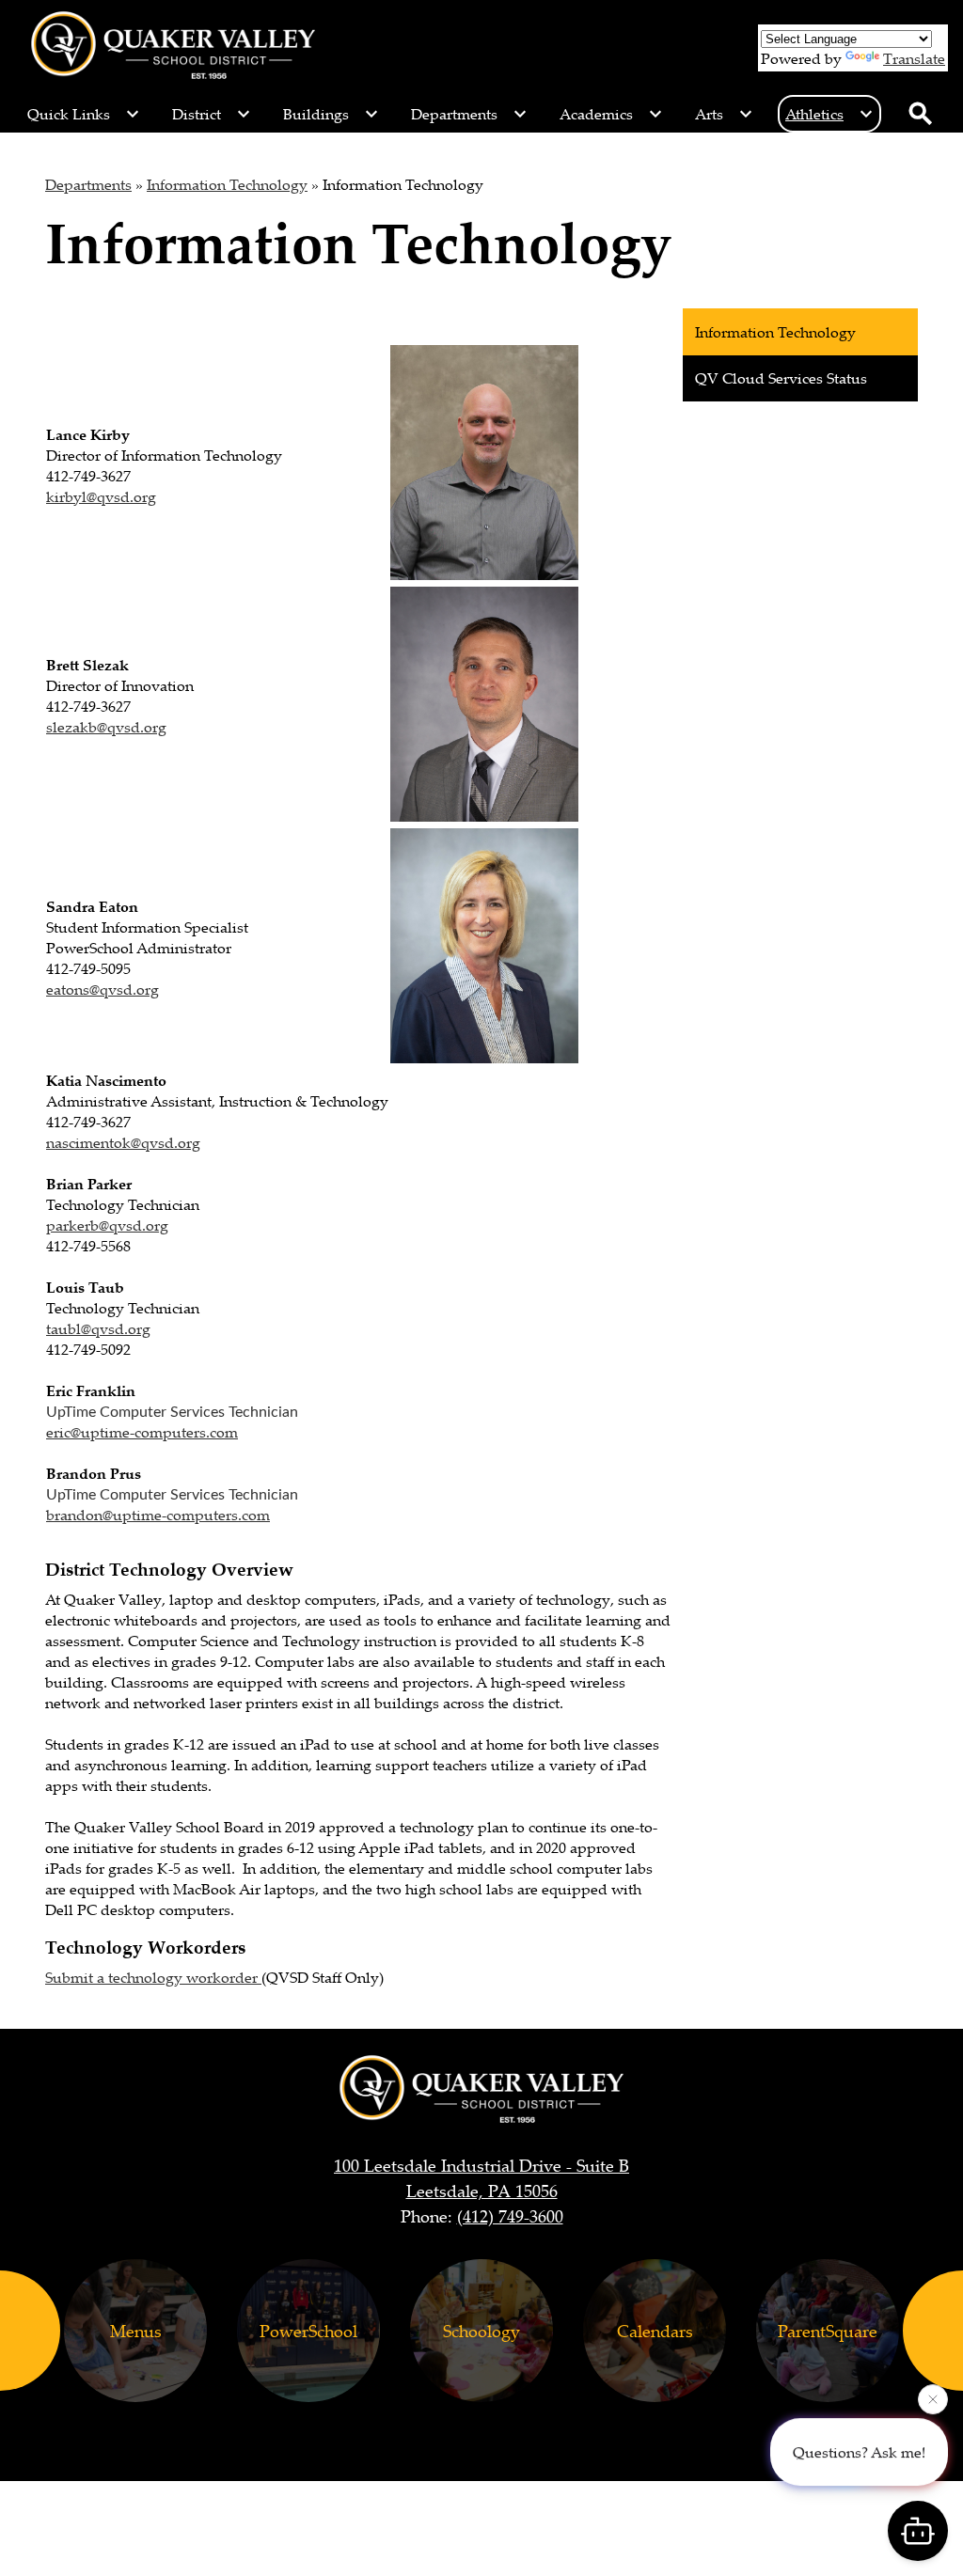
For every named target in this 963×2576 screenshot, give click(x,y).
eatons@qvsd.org (103, 989)
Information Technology (227, 184)
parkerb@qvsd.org (107, 1225)
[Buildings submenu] (331, 114)
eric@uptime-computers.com (142, 1432)
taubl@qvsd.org (98, 1328)
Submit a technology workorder (153, 1977)
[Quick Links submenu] (84, 114)
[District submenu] (212, 114)
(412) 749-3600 (510, 2216)
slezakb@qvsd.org (106, 727)
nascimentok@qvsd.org (123, 1142)
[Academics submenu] (611, 114)
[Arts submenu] (724, 114)
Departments (88, 184)
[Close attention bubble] (933, 2404)
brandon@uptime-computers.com (158, 1515)
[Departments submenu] (469, 114)
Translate (914, 58)
